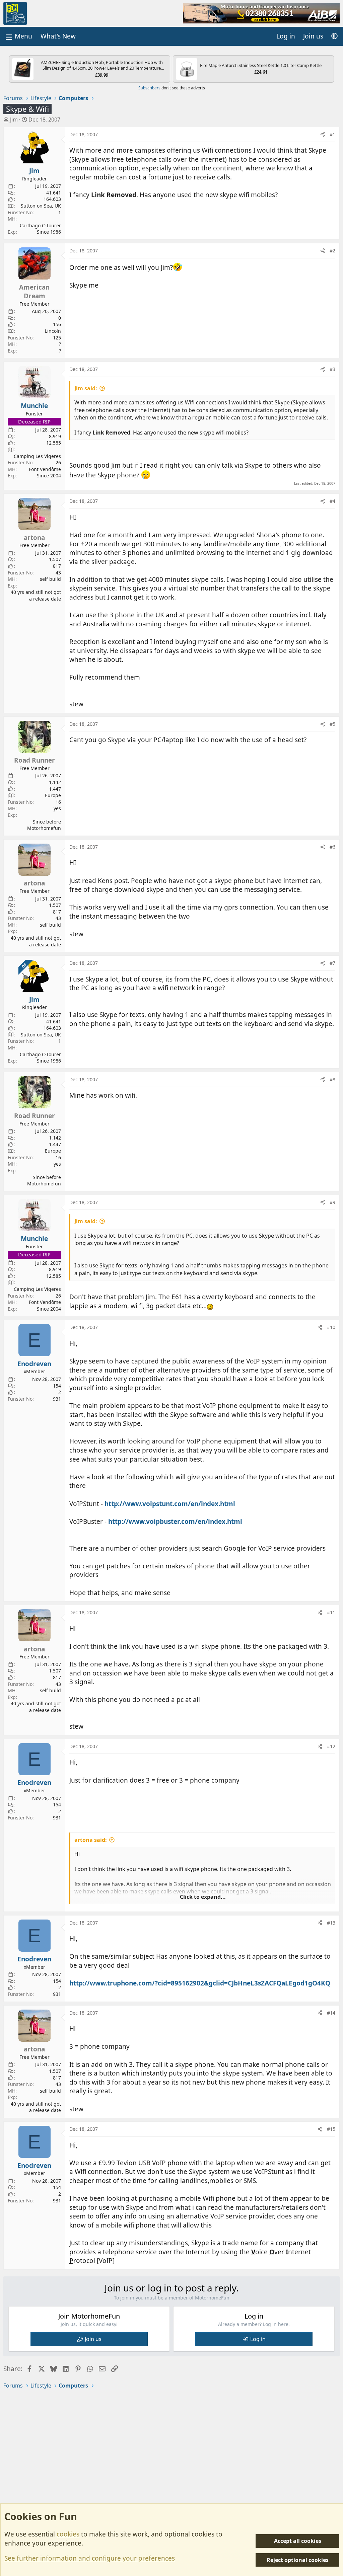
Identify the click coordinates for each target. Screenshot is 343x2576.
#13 (331, 1923)
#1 (332, 134)
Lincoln (53, 331)
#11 (331, 1612)
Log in (258, 2339)
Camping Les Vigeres (37, 456)
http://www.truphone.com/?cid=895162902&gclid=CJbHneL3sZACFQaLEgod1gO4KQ (200, 1983)
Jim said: (86, 388)
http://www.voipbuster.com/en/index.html (175, 1521)
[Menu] (18, 36)
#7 (332, 963)
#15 (331, 2129)
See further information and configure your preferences (90, 2558)
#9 (332, 1202)
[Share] (323, 135)
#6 (332, 847)
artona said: (91, 1840)
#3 (332, 369)
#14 (331, 2013)
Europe (53, 795)
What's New (58, 36)
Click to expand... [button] (203, 1897)
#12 (331, 1746)
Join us (93, 2339)
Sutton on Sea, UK (41, 206)
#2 (332, 251)
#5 (332, 724)
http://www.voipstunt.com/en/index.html (170, 1504)
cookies (68, 2534)
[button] (334, 36)
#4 (332, 501)
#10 (331, 1327)
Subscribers (149, 88)
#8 (332, 1079)
